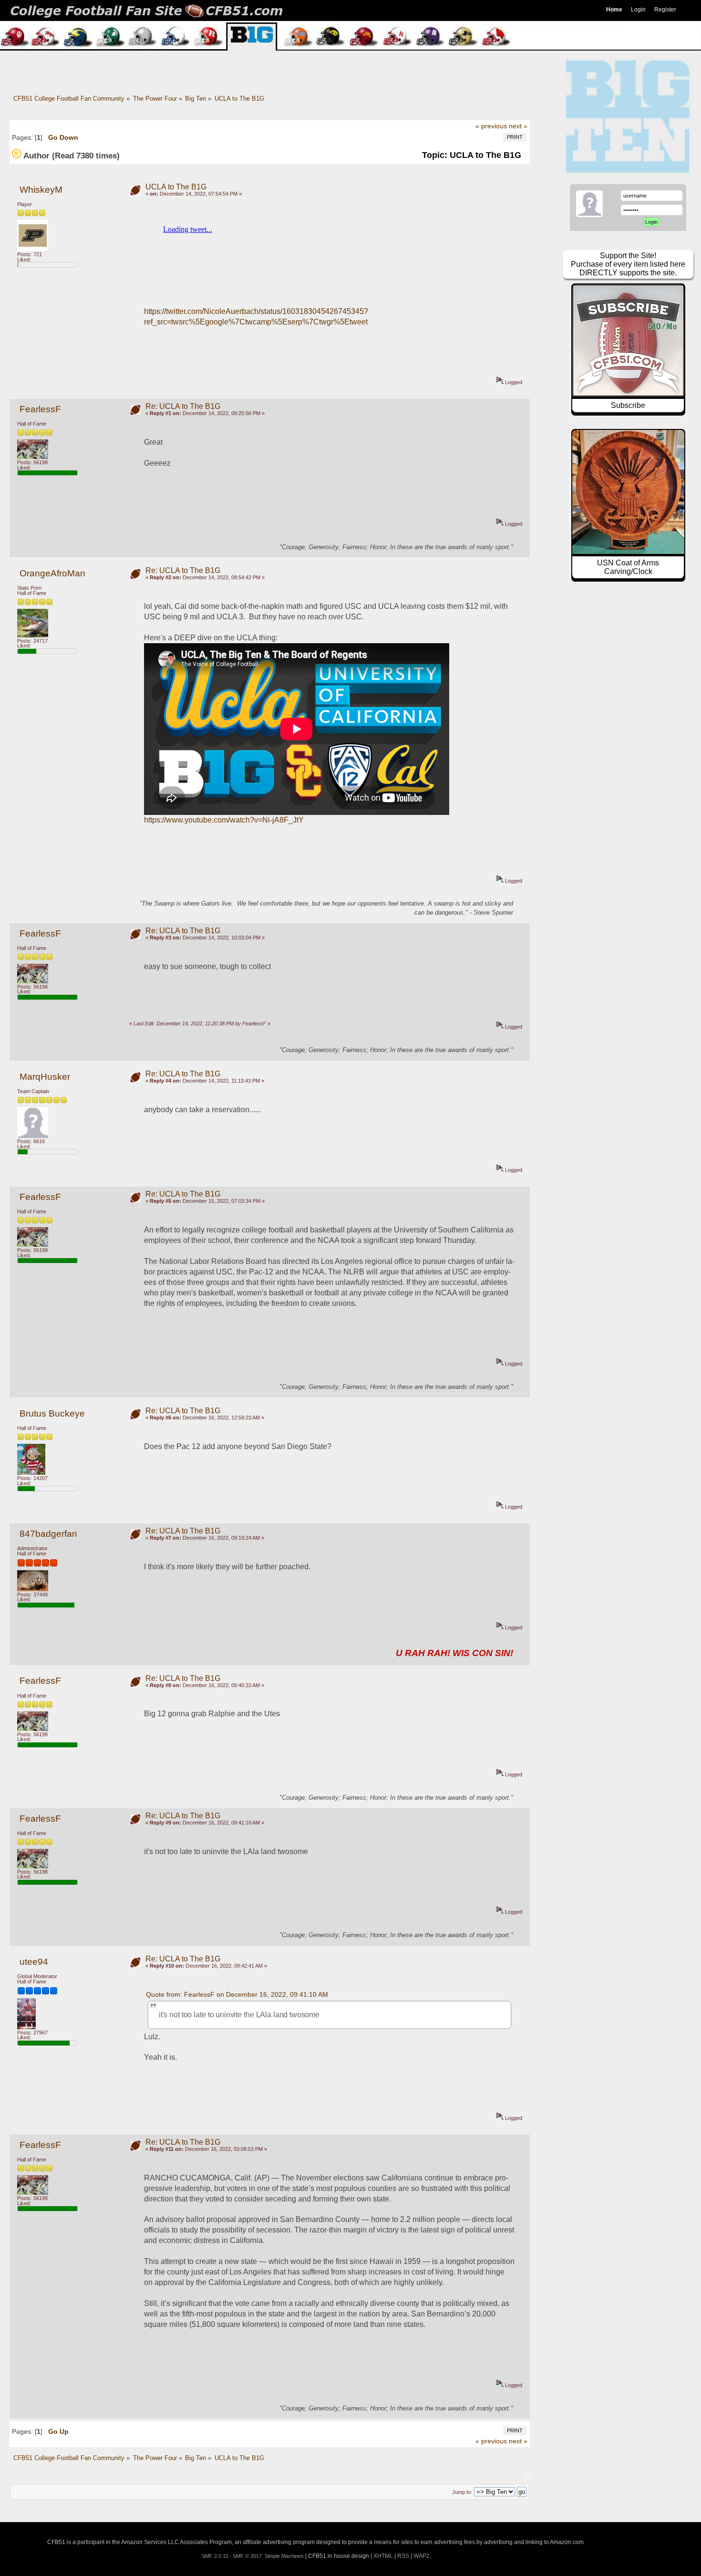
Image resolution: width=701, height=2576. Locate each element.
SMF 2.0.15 (215, 2556)
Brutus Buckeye (52, 1413)
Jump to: (462, 2492)
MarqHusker (45, 1077)
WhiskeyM (41, 190)
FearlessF (40, 409)
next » (518, 126)
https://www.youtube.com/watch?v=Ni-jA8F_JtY (224, 820)
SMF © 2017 (247, 2556)
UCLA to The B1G (176, 187)
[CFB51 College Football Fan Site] (350, 10)
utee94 (34, 1962)
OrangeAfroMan (52, 573)
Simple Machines (284, 2556)
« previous (491, 126)
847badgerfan (48, 1534)
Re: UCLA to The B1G (183, 406)
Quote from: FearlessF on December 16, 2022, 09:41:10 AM (237, 1994)
